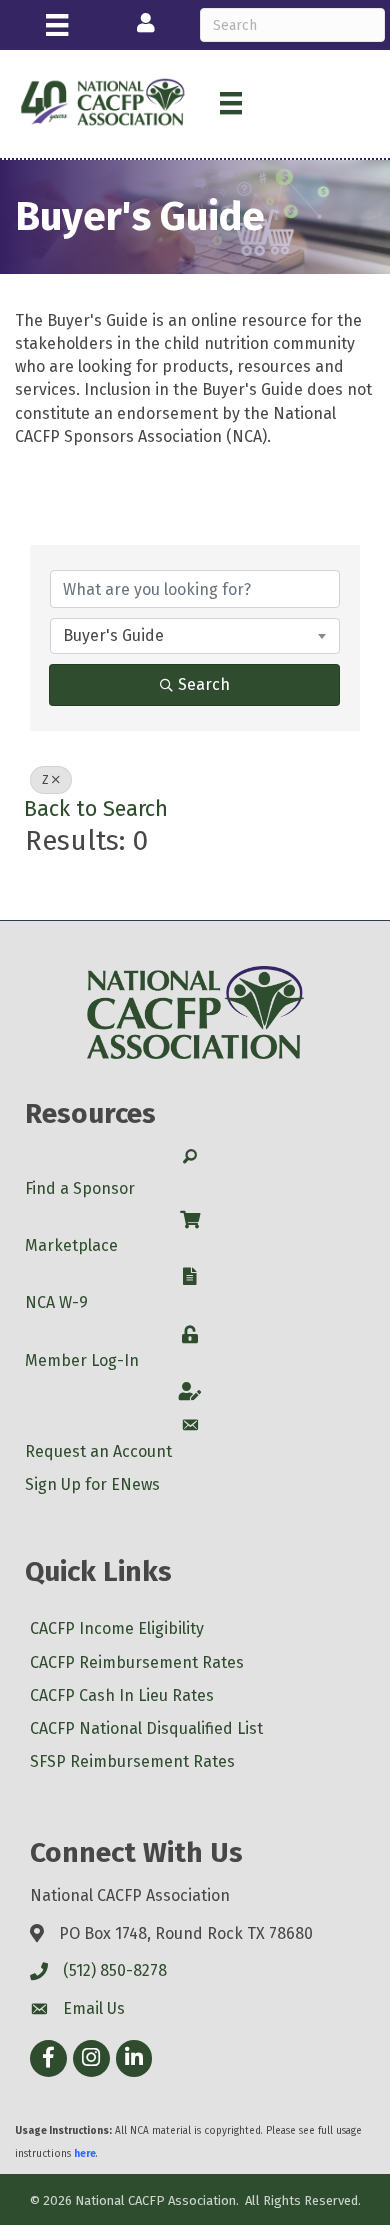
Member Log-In (82, 1360)
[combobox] (195, 636)
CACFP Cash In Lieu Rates (122, 1695)
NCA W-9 (56, 1302)
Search (204, 684)
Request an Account (98, 1451)
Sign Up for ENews (92, 1484)
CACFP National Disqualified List (146, 1728)
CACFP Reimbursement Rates (137, 1662)
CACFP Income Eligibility (117, 1628)
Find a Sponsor (80, 1188)
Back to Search (96, 809)
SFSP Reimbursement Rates (132, 1761)
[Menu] (57, 25)
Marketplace (71, 1245)
